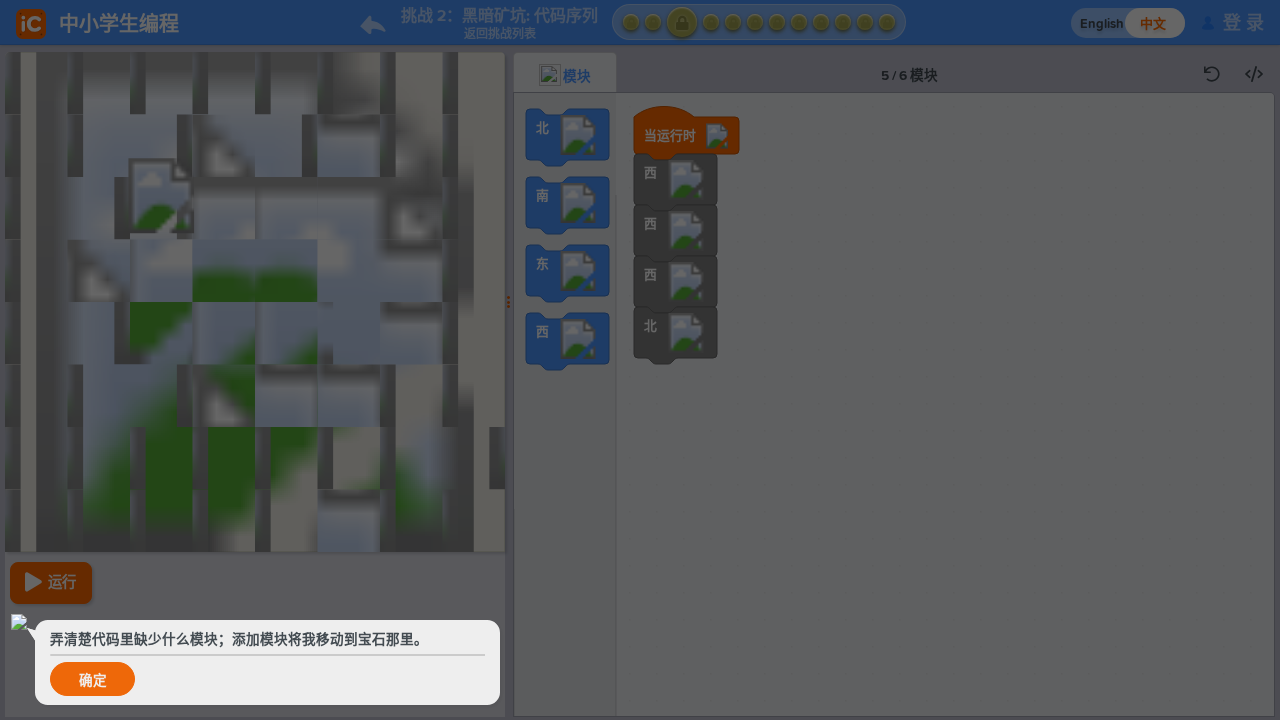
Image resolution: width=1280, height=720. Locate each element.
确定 (93, 681)
